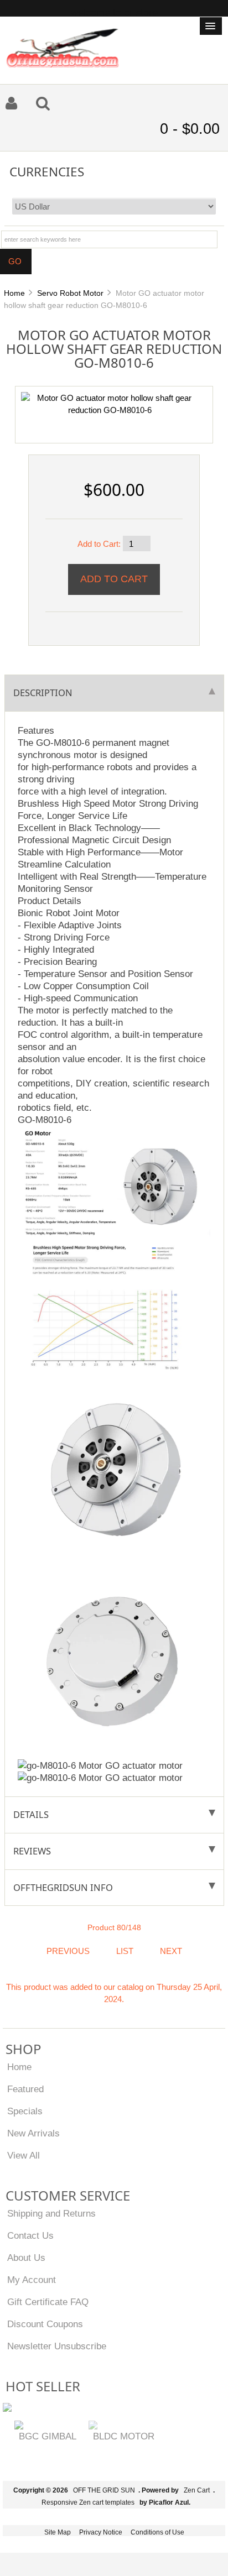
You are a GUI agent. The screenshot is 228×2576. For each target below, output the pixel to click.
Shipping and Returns (51, 2213)
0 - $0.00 (190, 129)
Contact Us (30, 2235)
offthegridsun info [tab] (63, 1887)
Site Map (58, 2532)
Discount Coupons (45, 2324)
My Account (32, 2280)
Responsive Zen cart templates (88, 2502)
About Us (26, 2258)
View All (24, 2155)
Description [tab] (43, 693)
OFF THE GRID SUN (104, 2490)
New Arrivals (33, 2133)
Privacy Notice (101, 2532)
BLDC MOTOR (124, 2436)
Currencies (47, 171)
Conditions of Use (157, 2532)
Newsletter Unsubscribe (57, 2346)
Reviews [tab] (32, 1851)
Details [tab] (31, 1814)
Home (14, 293)
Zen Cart (197, 2490)
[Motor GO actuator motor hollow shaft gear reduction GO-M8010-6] (110, 403)
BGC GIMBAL (48, 2436)
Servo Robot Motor (70, 293)
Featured (25, 2089)
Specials (25, 2111)
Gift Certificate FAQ (48, 2302)
